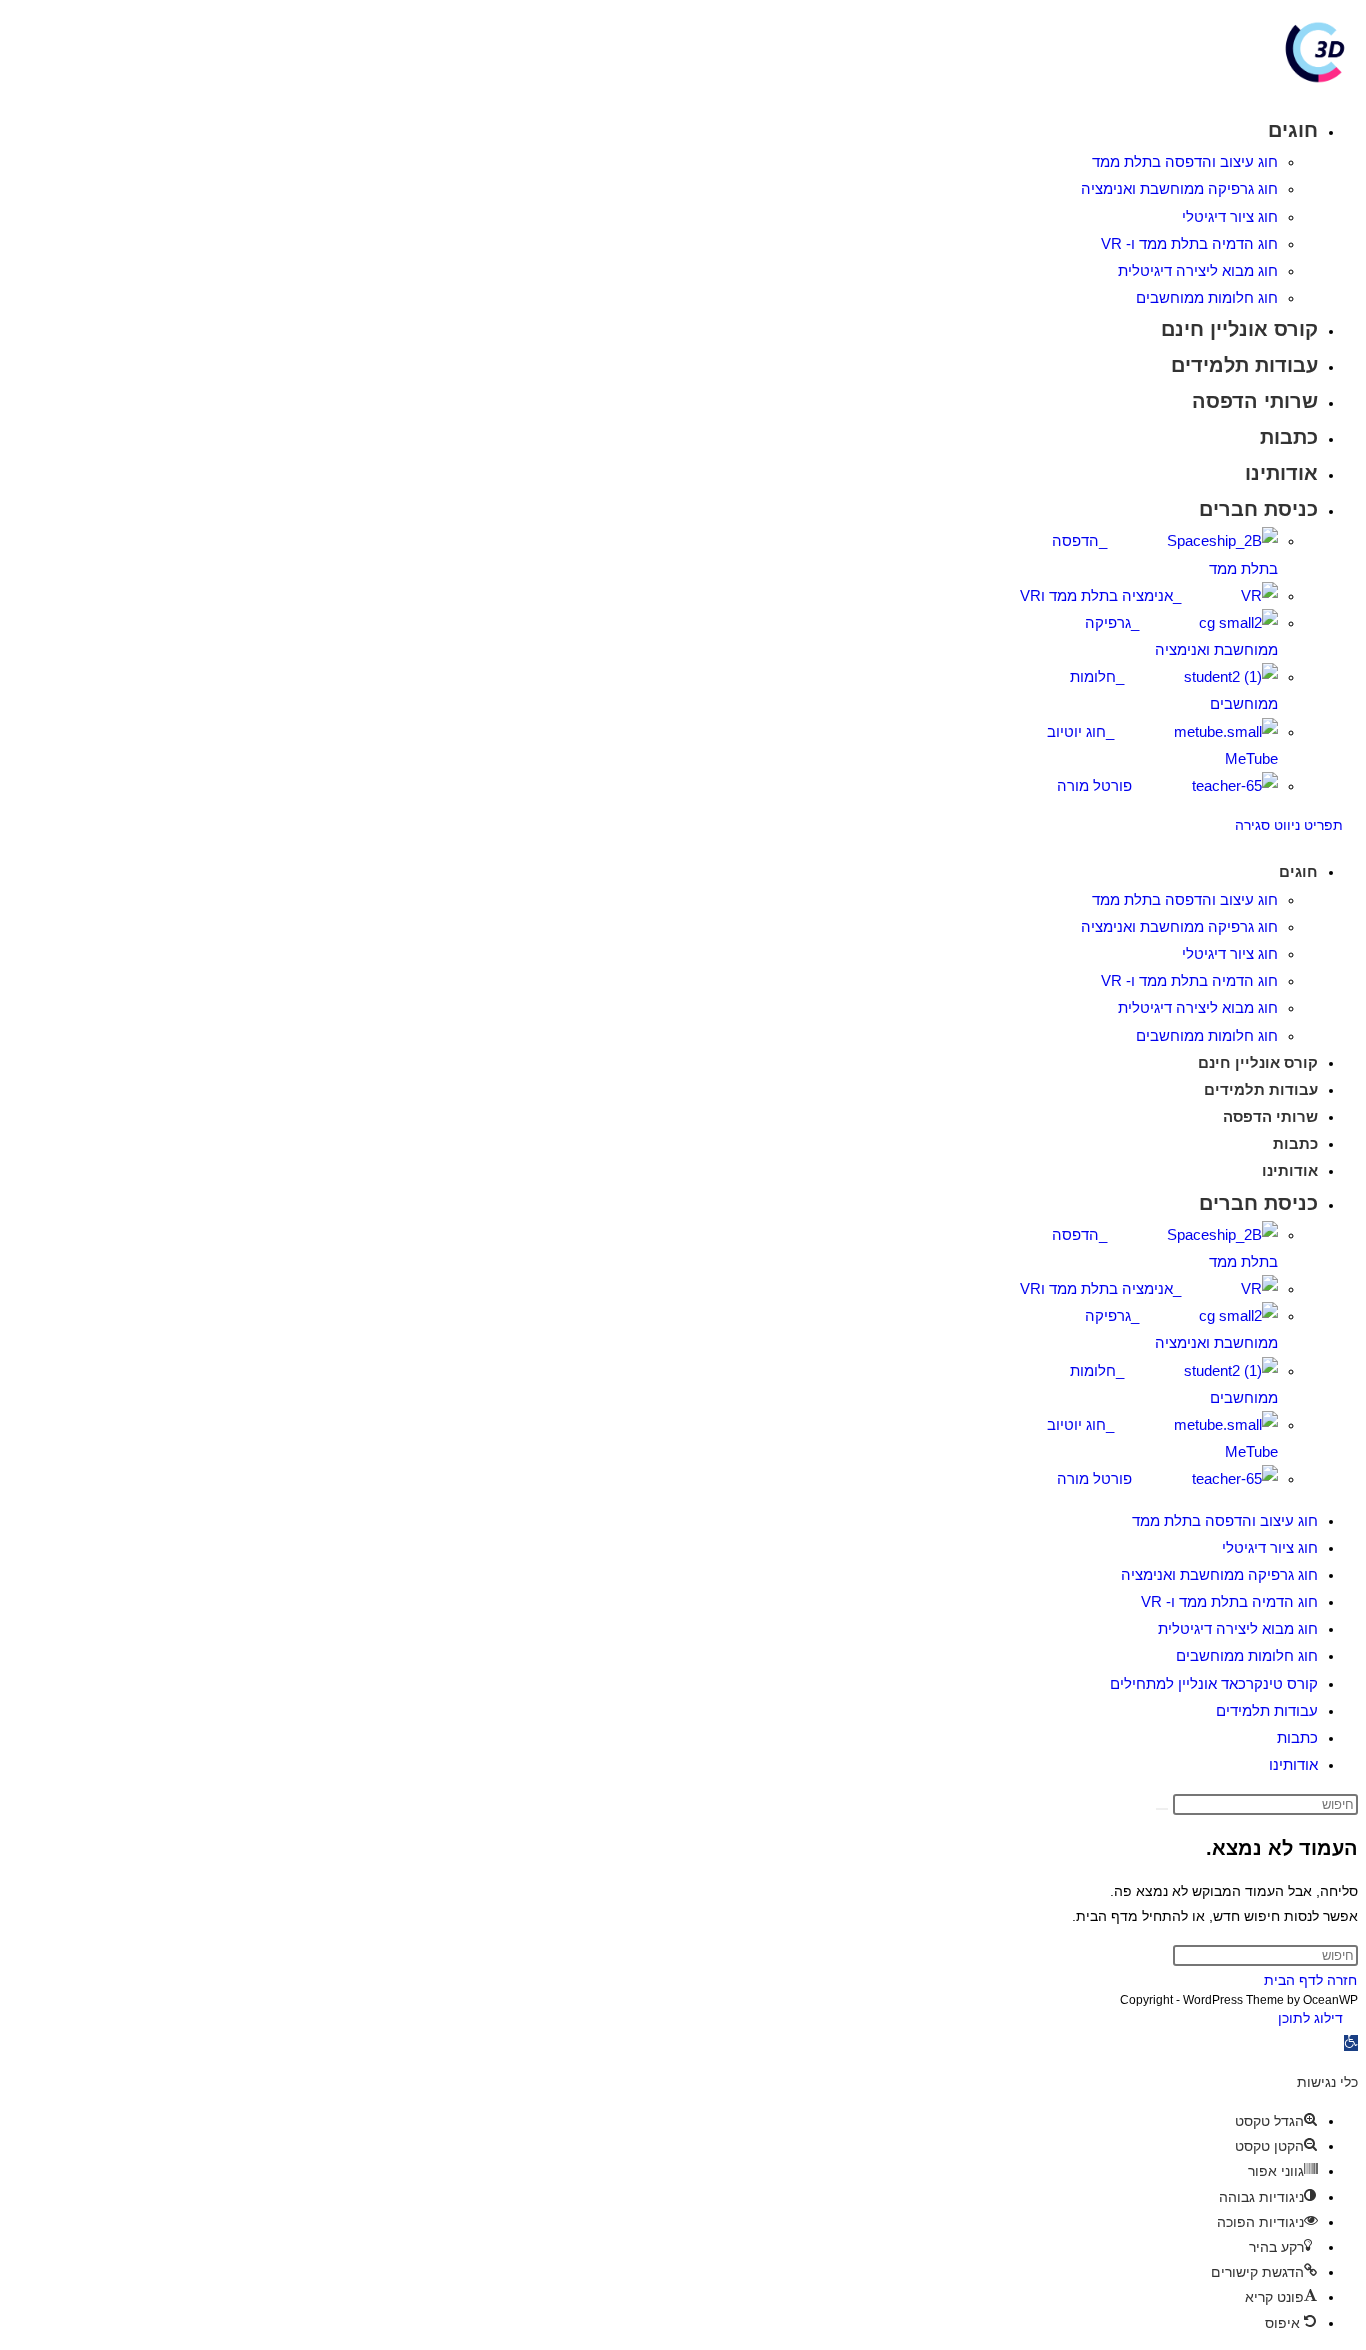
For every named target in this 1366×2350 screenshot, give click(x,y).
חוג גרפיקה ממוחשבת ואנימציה (1219, 1574)
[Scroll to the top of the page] (1352, 2018)
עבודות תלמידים (1267, 1710)
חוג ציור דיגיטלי (1270, 1547)
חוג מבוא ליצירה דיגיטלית (1238, 1628)
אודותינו (1293, 1764)
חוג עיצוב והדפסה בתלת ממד (1225, 1520)
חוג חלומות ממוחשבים (1247, 1655)
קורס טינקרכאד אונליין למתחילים (1214, 1683)
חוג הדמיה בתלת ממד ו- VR (1229, 1601)
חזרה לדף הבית (1310, 1980)
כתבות (1297, 1737)
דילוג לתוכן (1310, 2018)
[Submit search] (1162, 1809)
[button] (1351, 2043)
